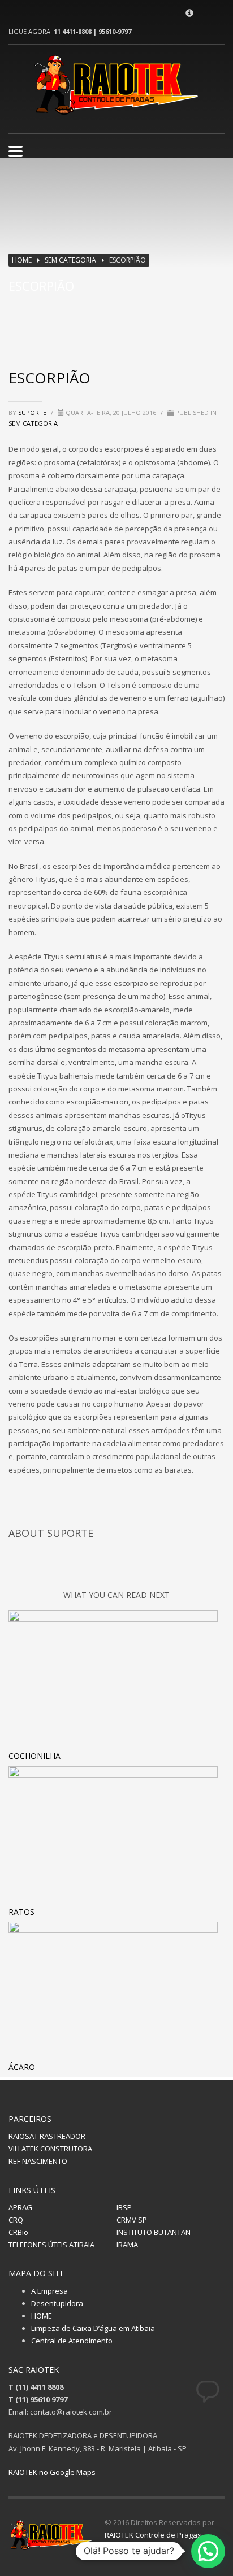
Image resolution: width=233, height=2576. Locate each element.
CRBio (18, 2232)
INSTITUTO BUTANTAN (154, 2232)
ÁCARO (22, 2067)
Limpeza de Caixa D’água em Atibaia (93, 2328)
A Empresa (49, 2291)
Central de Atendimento (72, 2341)
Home (22, 260)
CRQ (16, 2220)
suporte (33, 412)
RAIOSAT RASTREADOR (47, 2136)
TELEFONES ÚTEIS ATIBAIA (51, 2245)
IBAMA (127, 2245)
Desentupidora (57, 2303)
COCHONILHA (34, 1756)
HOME (42, 2316)
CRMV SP (132, 2220)
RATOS (21, 1912)
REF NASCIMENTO (38, 2161)
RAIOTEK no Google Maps (52, 2472)
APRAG (20, 2207)
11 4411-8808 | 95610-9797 (92, 31)
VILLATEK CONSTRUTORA (50, 2149)
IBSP (124, 2207)
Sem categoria (70, 260)
